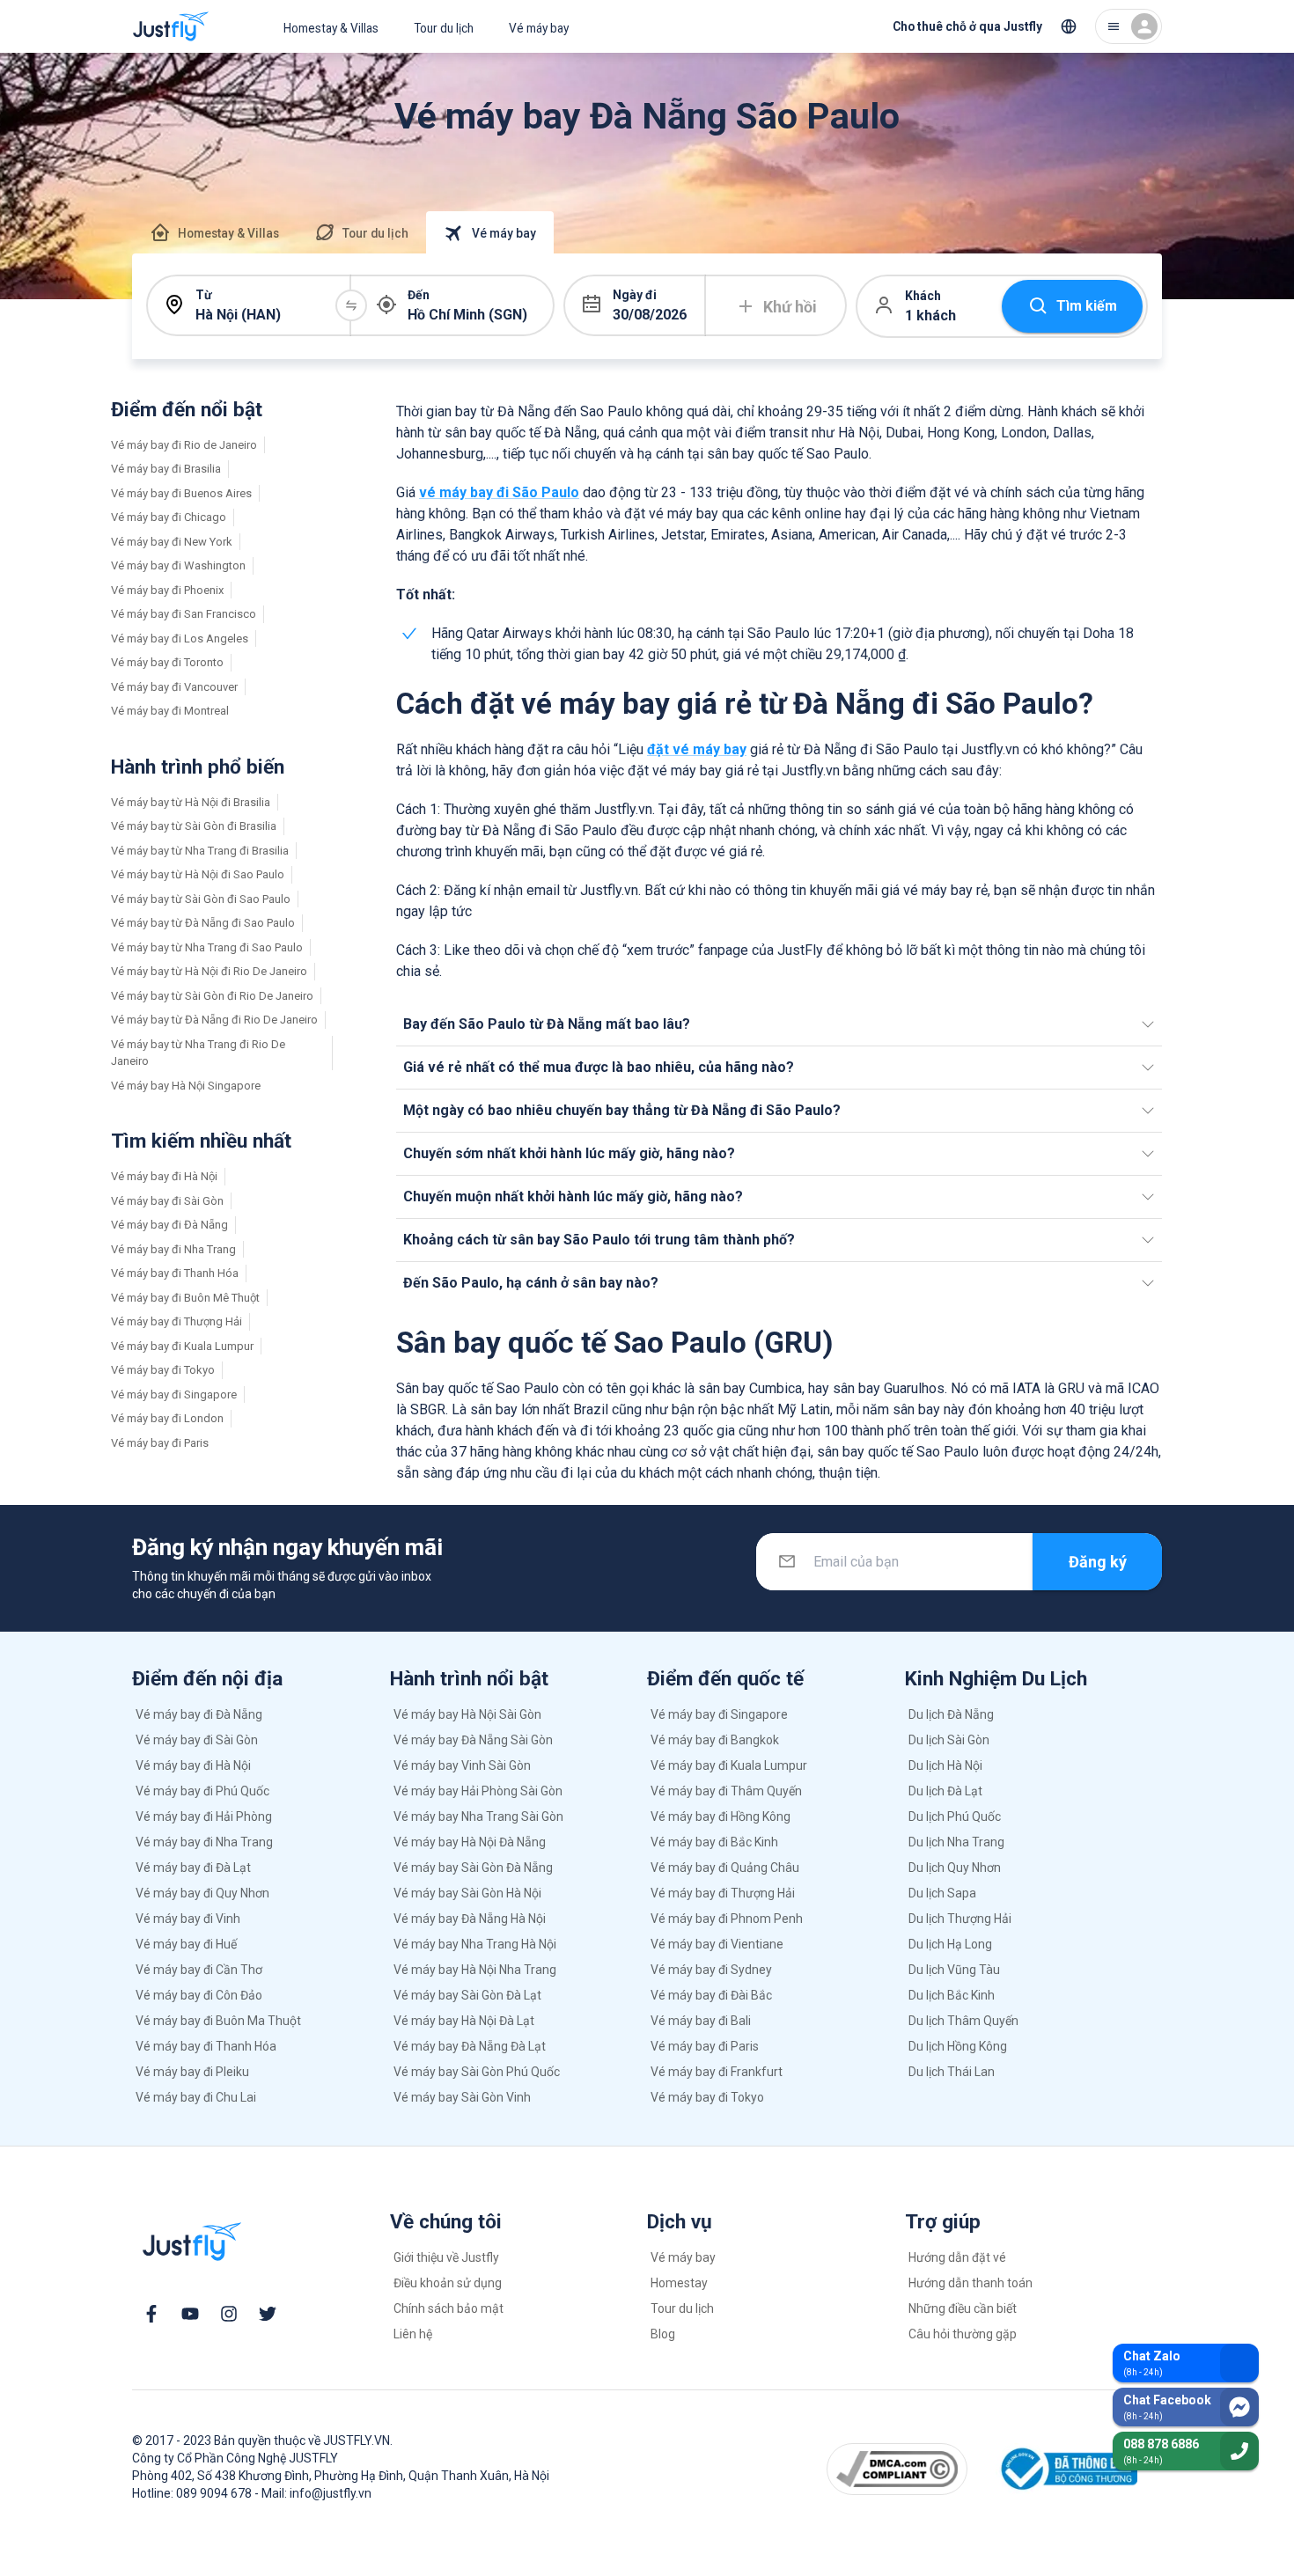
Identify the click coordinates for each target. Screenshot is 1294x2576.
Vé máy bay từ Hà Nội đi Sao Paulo (198, 874)
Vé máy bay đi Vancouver (174, 687)
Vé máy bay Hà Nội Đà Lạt (464, 2021)
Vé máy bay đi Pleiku (192, 2072)
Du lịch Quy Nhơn (955, 1868)
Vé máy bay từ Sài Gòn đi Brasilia (194, 826)
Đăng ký (1098, 1562)
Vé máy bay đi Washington (178, 565)
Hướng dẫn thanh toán (970, 2283)
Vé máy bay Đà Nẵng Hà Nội (470, 1919)
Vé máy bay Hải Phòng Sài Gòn (478, 1791)
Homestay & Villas (331, 28)
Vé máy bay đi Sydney (711, 1970)
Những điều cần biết (963, 2308)
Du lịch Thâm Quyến (963, 2021)
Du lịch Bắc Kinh (952, 1995)
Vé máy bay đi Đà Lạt (193, 1868)
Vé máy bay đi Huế (186, 1944)
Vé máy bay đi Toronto (167, 662)
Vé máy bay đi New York (172, 542)
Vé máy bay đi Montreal (170, 711)
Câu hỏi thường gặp (963, 2334)
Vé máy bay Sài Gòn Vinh (462, 2097)
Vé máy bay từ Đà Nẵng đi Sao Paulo (203, 923)
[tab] (214, 232)
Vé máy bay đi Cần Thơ (199, 1970)
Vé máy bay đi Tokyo (163, 1370)
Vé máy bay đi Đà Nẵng (169, 1225)
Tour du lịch (444, 28)
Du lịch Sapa (942, 1893)
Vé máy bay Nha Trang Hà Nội (475, 1944)
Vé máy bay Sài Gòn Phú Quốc (477, 2072)
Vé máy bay (539, 28)
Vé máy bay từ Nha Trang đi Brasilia (200, 851)
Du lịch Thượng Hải (960, 1919)
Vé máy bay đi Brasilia (166, 469)
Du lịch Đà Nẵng (951, 1714)
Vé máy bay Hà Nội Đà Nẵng (470, 1842)
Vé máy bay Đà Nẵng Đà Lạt (470, 2046)
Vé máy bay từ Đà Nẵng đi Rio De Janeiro (214, 1020)
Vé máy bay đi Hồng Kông (721, 1816)
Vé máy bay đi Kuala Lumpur (182, 1346)
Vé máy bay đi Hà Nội (164, 1176)
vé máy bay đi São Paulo (499, 492)
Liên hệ (413, 2334)
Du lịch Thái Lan (952, 2072)
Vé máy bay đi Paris (160, 1443)
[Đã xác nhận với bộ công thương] (1066, 2469)
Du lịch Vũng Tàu (954, 1970)
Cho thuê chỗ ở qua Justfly (967, 26)
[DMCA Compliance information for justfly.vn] (897, 2469)
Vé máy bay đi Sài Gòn (167, 1201)
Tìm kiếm (1087, 306)
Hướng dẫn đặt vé (957, 2257)
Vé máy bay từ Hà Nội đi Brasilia (191, 802)
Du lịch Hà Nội (945, 1765)
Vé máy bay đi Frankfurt (717, 2072)
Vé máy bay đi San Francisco (184, 614)
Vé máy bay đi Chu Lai (196, 2097)
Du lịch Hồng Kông (958, 2046)
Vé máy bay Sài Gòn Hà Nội (467, 1893)
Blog (663, 2334)
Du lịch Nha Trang (956, 1842)
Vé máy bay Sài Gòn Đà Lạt (467, 1995)
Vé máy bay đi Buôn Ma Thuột (218, 2021)
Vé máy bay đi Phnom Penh (727, 1919)
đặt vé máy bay (697, 749)
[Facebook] (151, 2314)
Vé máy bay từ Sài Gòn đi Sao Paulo (201, 899)
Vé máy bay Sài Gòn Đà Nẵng (473, 1868)
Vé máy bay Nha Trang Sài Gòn (478, 1816)
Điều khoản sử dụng (448, 2283)
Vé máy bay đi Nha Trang (173, 1249)
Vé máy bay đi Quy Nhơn (202, 1893)
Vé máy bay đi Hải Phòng (204, 1816)
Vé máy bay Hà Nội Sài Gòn (467, 1714)
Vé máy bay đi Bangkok (715, 1740)
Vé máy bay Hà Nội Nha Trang (475, 1970)
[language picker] (1069, 26)
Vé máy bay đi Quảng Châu (725, 1868)
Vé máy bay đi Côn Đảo (199, 1995)
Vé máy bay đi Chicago (169, 517)
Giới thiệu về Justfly (446, 2257)
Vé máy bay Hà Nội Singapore (186, 1086)
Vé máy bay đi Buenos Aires (181, 493)
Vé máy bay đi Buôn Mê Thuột (185, 1298)
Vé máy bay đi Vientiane (717, 1944)
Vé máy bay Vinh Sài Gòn (462, 1765)
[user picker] (1129, 26)
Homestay (679, 2283)
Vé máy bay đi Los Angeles (180, 638)
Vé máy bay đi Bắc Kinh (714, 1842)
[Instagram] (229, 2314)
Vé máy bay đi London (167, 1418)
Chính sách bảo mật (448, 2308)
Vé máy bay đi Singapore (174, 1394)
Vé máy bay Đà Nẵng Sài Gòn (473, 1740)
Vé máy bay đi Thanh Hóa (175, 1273)
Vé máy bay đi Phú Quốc (202, 1791)
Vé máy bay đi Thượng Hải (176, 1321)
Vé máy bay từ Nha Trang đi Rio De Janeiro (198, 1053)
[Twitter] (268, 2314)
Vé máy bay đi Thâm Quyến (726, 1791)
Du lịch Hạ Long (950, 1944)
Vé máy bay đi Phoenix (167, 590)
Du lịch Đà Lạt (945, 1791)
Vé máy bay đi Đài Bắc (711, 1995)
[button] (779, 1024)
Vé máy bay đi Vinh (188, 1919)
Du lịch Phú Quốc (955, 1816)
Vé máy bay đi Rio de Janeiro (184, 445)
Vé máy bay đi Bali (701, 2021)
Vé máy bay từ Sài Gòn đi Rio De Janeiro (212, 996)
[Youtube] (190, 2314)
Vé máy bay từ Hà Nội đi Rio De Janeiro (209, 971)
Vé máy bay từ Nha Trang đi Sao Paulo (207, 947)
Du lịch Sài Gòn (949, 1740)
